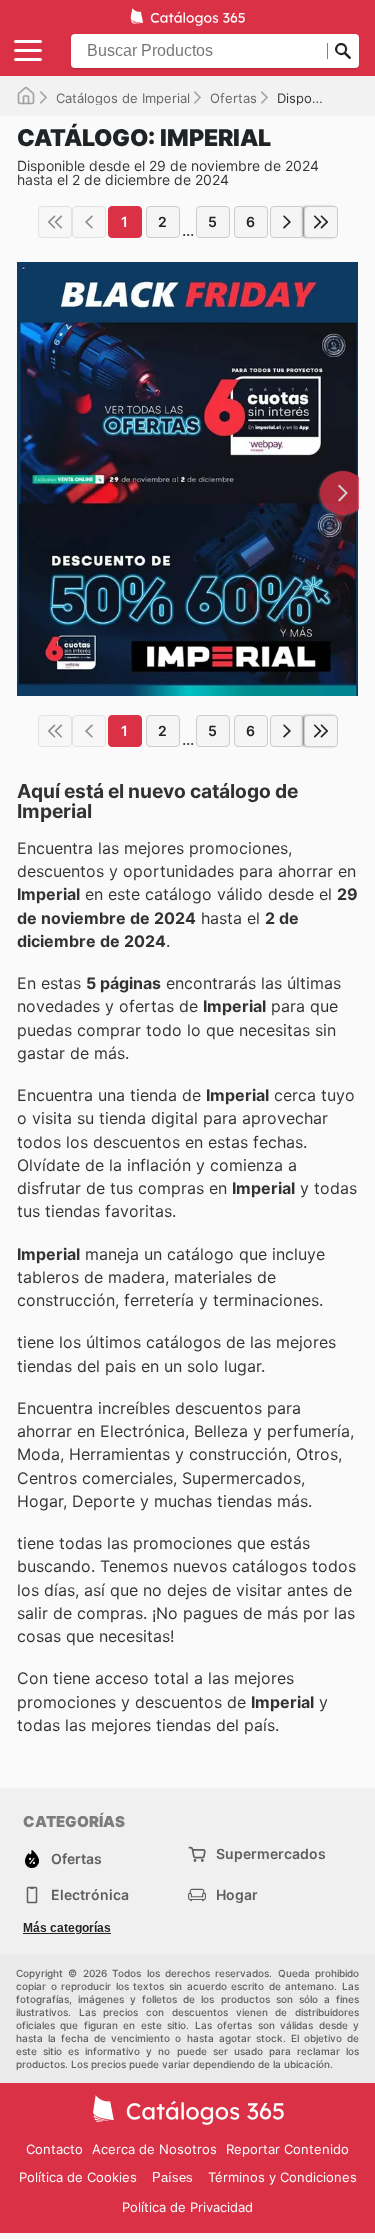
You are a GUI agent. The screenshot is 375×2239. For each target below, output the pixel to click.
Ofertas (233, 98)
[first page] (55, 222)
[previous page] (89, 222)
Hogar (237, 1894)
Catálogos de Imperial (123, 98)
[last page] (321, 222)
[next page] (287, 222)
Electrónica (90, 1894)
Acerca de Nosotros (154, 2149)
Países (172, 2177)
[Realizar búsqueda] (343, 51)
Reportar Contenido (287, 2149)
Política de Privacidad (187, 2207)
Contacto (54, 2149)
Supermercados (271, 1853)
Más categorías (67, 1928)
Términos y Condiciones (282, 2177)
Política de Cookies (78, 2177)
